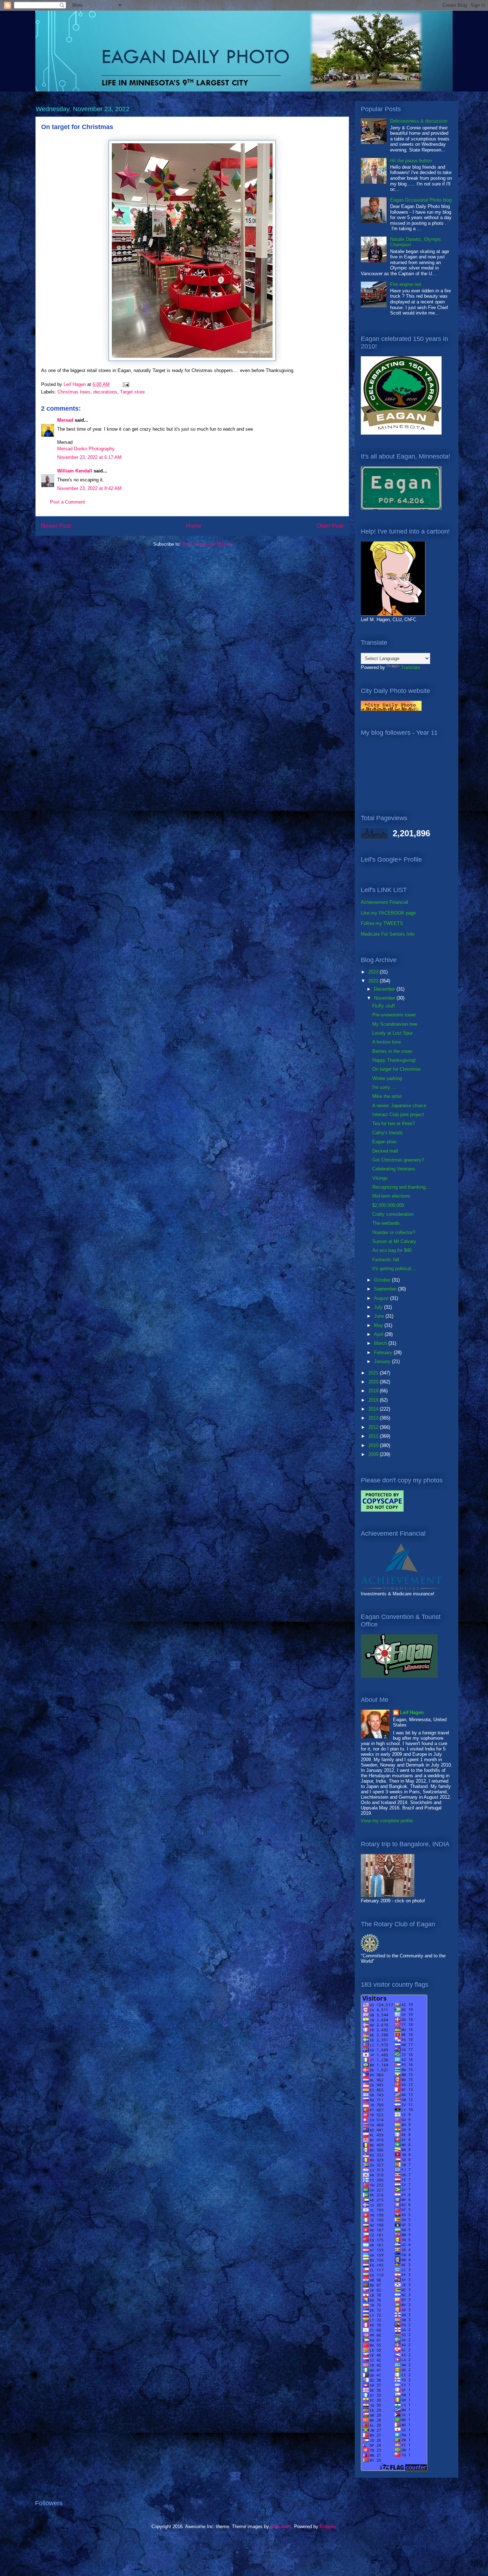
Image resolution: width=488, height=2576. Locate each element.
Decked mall (385, 1151)
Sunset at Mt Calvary (394, 1241)
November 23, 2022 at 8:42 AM (89, 488)
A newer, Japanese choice (399, 1106)
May (379, 1325)
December (385, 989)
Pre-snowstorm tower (394, 1015)
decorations (105, 392)
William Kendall (75, 471)
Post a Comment (68, 502)
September (386, 1289)
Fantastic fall (386, 1260)
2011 (374, 1436)
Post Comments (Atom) (207, 544)
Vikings (380, 1178)
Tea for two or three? (394, 1123)
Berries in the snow (392, 1051)
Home (194, 526)
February (384, 1353)
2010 (374, 1445)
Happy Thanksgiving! (394, 1060)
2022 (374, 981)
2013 (374, 1418)
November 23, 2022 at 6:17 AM (89, 457)
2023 (374, 972)
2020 (374, 1382)
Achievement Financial (384, 902)
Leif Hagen (412, 1712)
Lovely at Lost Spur (392, 1033)
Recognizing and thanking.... (402, 1187)
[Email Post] (126, 384)
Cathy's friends (388, 1133)
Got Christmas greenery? (398, 1160)
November (385, 998)
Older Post (330, 526)
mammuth (281, 2527)
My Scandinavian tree (395, 1024)
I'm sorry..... (385, 1087)
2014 (374, 1409)
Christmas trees (74, 392)
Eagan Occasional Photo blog (421, 200)
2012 (374, 1427)
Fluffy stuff (384, 1006)
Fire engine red (405, 284)
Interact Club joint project (398, 1114)
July (379, 1307)
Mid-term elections (391, 1196)
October (383, 1280)
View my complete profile (387, 1821)
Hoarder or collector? (394, 1232)
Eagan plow (384, 1142)
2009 (374, 1454)
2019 (374, 1391)
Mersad (65, 420)
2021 (374, 1373)
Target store (132, 392)
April (379, 1334)
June (380, 1316)
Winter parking (387, 1078)
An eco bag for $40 (392, 1250)
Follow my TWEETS (382, 923)
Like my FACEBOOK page (388, 913)
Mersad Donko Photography (86, 449)
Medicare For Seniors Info (388, 934)
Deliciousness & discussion (419, 121)
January (383, 1361)
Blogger (327, 2527)
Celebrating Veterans (394, 1169)
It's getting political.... (394, 1269)
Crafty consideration (393, 1214)
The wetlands (386, 1223)
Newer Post (56, 526)
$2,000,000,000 (388, 1205)
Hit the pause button (411, 161)
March (381, 1343)
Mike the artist (387, 1096)
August (382, 1298)
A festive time (387, 1042)
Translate (410, 667)
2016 (374, 1400)
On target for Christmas (397, 1069)
